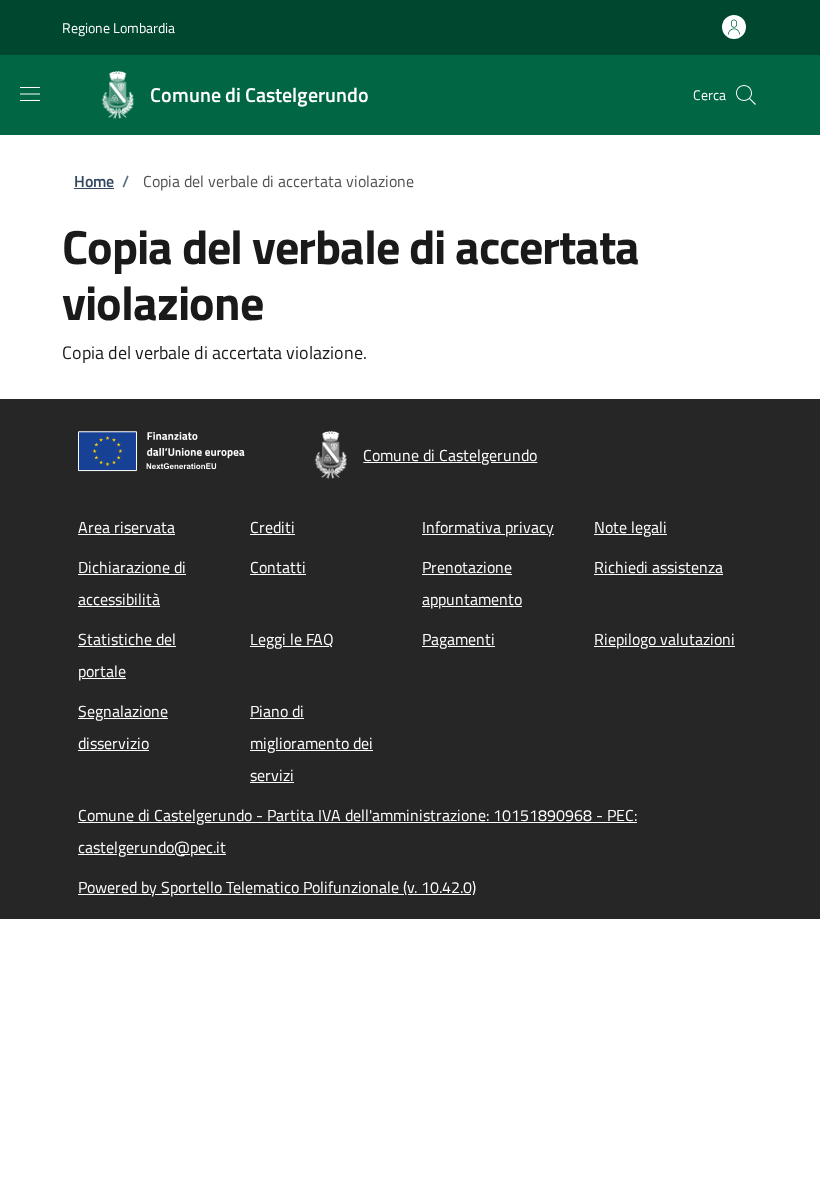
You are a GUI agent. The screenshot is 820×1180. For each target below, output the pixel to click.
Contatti (278, 567)
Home (94, 181)
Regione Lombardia (118, 27)
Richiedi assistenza (658, 567)
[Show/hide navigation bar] (30, 94)
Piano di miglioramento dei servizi (311, 743)
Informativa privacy (488, 527)
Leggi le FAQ (292, 639)
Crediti (272, 527)
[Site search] (746, 95)
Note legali (630, 527)
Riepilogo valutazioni (664, 639)
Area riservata (126, 527)
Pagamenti (458, 639)
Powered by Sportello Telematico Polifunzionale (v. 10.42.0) (277, 887)
